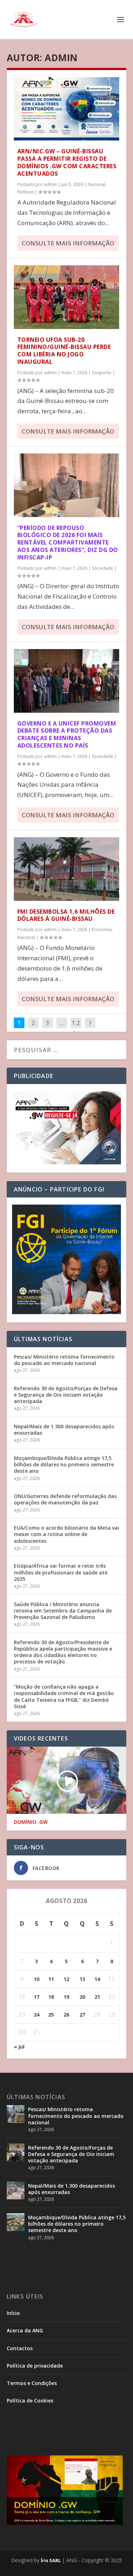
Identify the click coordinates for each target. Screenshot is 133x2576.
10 (37, 1979)
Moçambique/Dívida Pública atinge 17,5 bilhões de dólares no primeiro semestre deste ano (64, 1464)
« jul (19, 2047)
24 (37, 2015)
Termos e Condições (32, 2383)
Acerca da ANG (25, 2330)
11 (51, 1979)
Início (13, 2313)
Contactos (20, 2348)
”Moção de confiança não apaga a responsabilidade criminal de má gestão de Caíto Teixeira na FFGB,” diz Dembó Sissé (64, 1696)
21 (97, 1997)
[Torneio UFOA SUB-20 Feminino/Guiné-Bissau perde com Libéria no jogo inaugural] (67, 297)
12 (66, 1979)
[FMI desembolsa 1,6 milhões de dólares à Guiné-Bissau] (67, 869)
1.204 (76, 1028)
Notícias (26, 192)
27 (82, 2015)
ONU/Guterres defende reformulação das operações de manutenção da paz (65, 1499)
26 (66, 2015)
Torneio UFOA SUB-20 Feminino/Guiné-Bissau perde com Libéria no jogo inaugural (64, 351)
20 (82, 1997)
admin (50, 184)
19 (66, 1997)
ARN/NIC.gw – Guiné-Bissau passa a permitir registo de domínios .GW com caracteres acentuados (67, 162)
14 (97, 1979)
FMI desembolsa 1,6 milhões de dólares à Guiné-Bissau (66, 915)
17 (37, 1997)
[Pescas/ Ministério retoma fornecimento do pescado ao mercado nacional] (16, 2114)
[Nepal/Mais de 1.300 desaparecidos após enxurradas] (16, 2190)
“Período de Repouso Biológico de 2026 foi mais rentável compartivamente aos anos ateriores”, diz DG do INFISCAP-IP (68, 543)
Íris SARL (51, 2560)
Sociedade (102, 568)
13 (82, 1979)
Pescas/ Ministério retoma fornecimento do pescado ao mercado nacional (64, 1360)
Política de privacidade (35, 2366)
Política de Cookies (30, 2400)
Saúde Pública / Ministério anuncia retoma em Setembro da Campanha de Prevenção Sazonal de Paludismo (63, 1611)
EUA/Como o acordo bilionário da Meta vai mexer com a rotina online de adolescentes (66, 1534)
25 (51, 2015)
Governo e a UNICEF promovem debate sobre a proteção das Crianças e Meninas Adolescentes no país (67, 734)
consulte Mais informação (68, 243)
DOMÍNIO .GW (31, 1822)
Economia (102, 930)
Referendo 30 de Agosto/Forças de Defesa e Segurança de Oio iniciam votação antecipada (66, 1395)
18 (51, 1997)
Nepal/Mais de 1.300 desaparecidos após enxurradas (64, 1430)
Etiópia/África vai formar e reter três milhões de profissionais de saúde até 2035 (61, 1572)
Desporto (102, 373)
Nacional (96, 184)
